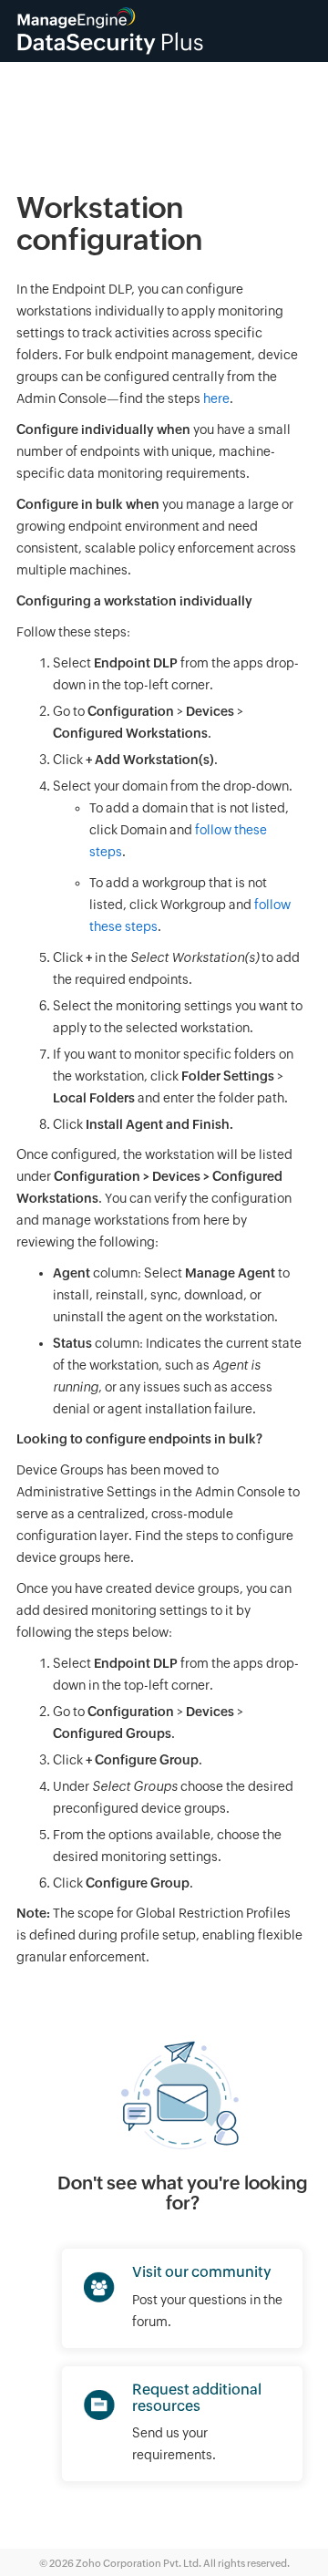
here (216, 398)
